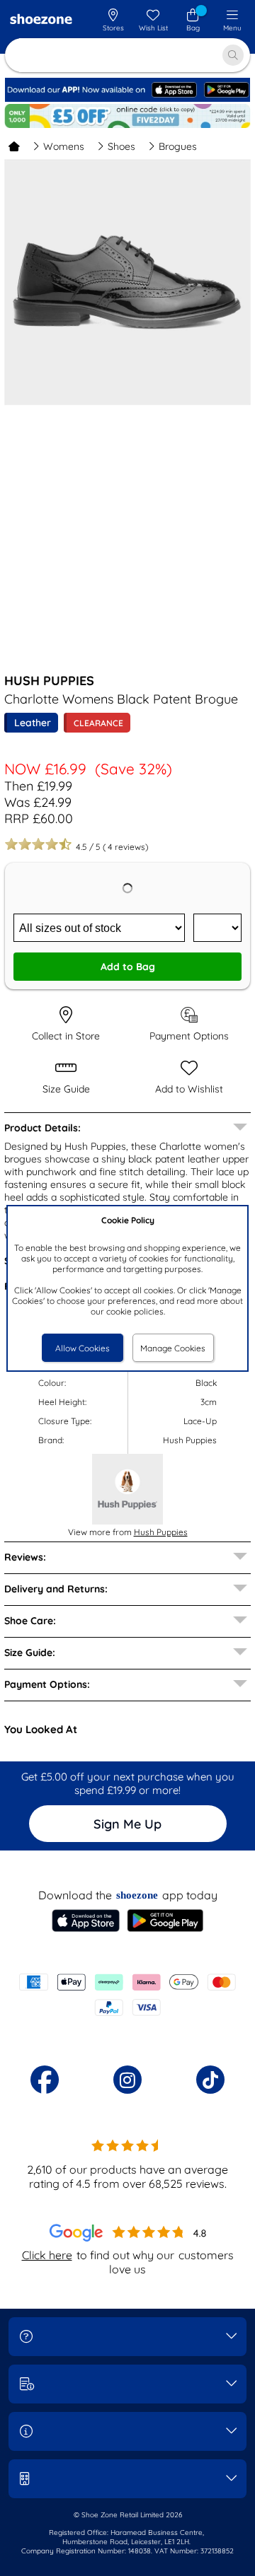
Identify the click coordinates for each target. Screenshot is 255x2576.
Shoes (121, 146)
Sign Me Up (127, 1824)
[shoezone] (41, 21)
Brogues (178, 146)
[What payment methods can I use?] (127, 1995)
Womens (64, 146)
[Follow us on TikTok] (210, 2080)
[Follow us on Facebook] (45, 2080)
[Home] (14, 146)
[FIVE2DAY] (127, 116)
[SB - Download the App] (127, 99)
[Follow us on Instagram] (127, 2080)
